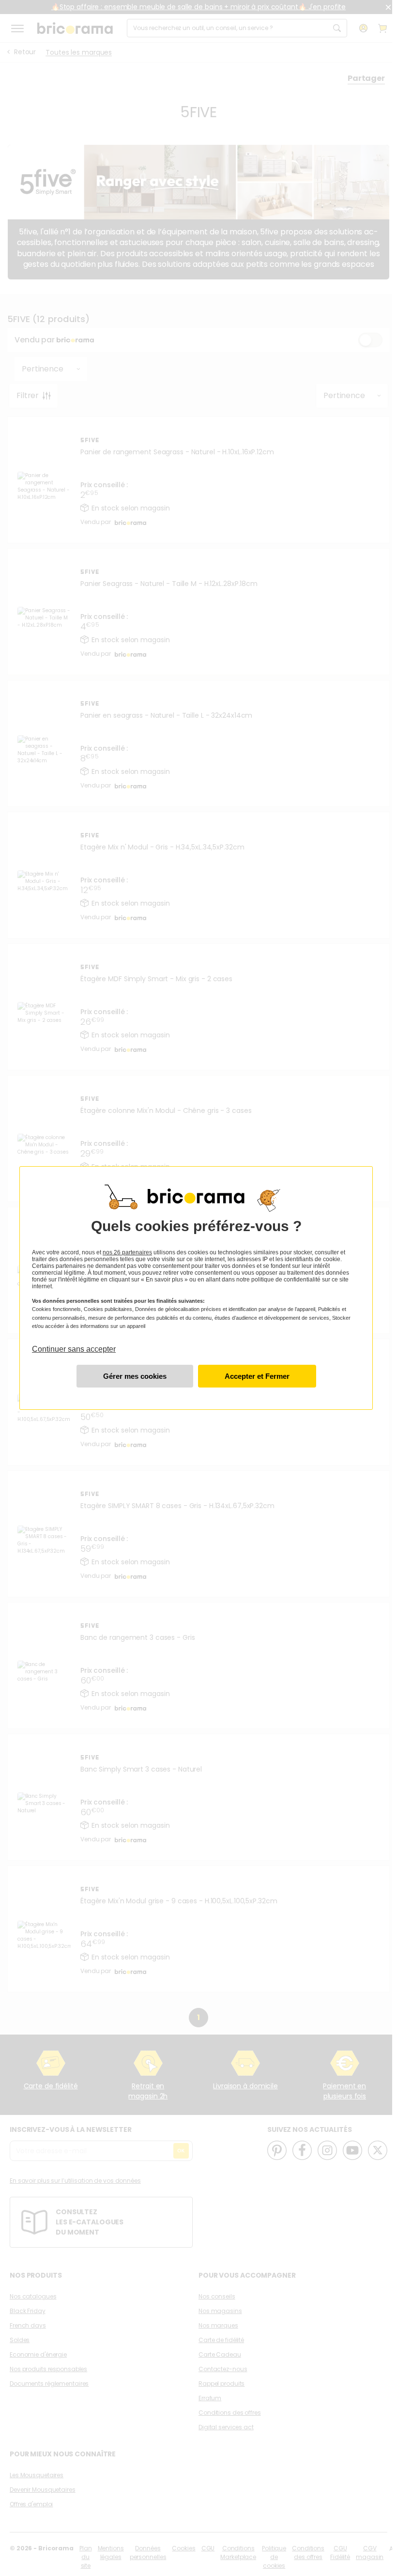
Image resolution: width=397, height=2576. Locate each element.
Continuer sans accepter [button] (74, 1345)
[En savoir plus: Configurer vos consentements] (135, 1376)
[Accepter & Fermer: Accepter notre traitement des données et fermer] (257, 1376)
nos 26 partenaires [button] (127, 1252)
